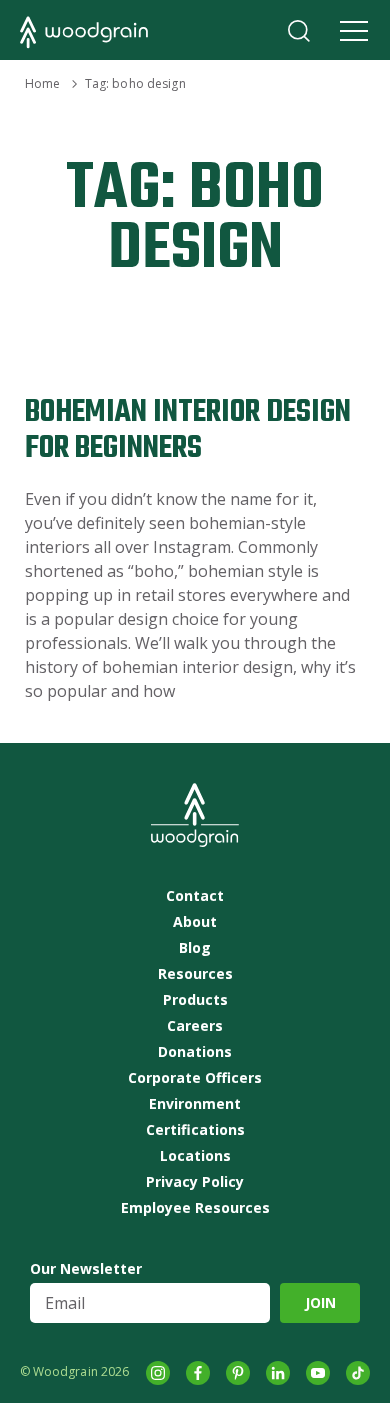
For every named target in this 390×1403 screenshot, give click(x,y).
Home (42, 83)
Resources (195, 974)
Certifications (195, 1130)
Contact (195, 896)
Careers (195, 1026)
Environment (195, 1104)
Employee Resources (195, 1208)
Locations (195, 1156)
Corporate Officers (195, 1078)
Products (195, 1000)
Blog (195, 948)
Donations (195, 1052)
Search (299, 31)
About (195, 922)
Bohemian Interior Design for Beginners (188, 430)
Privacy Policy (195, 1182)
